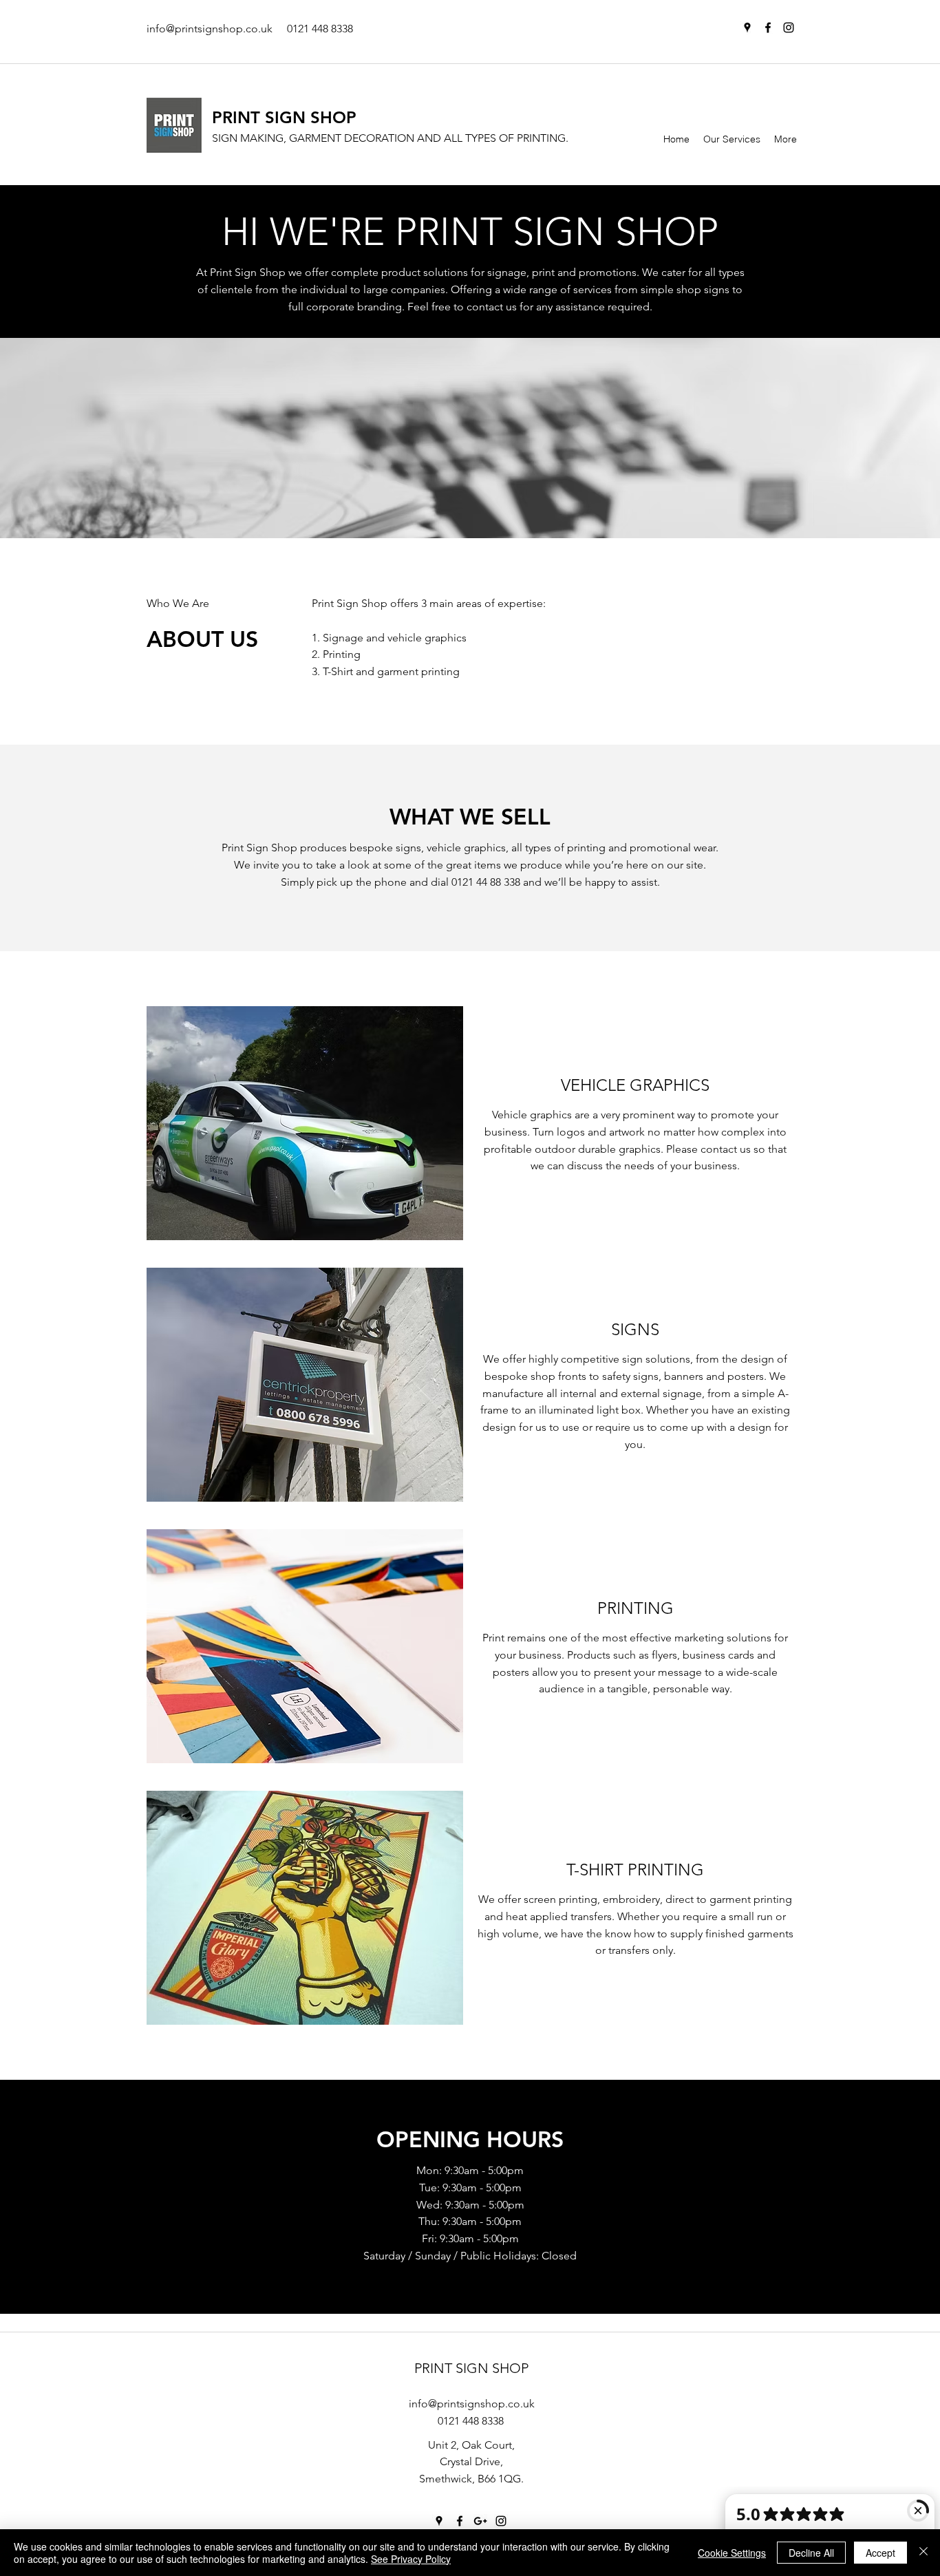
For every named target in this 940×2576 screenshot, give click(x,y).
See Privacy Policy (411, 2559)
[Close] (923, 2553)
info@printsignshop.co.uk (210, 29)
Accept (880, 2553)
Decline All (811, 2553)
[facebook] (768, 28)
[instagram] (789, 28)
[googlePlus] (480, 2521)
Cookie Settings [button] (732, 2553)
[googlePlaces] (747, 28)
